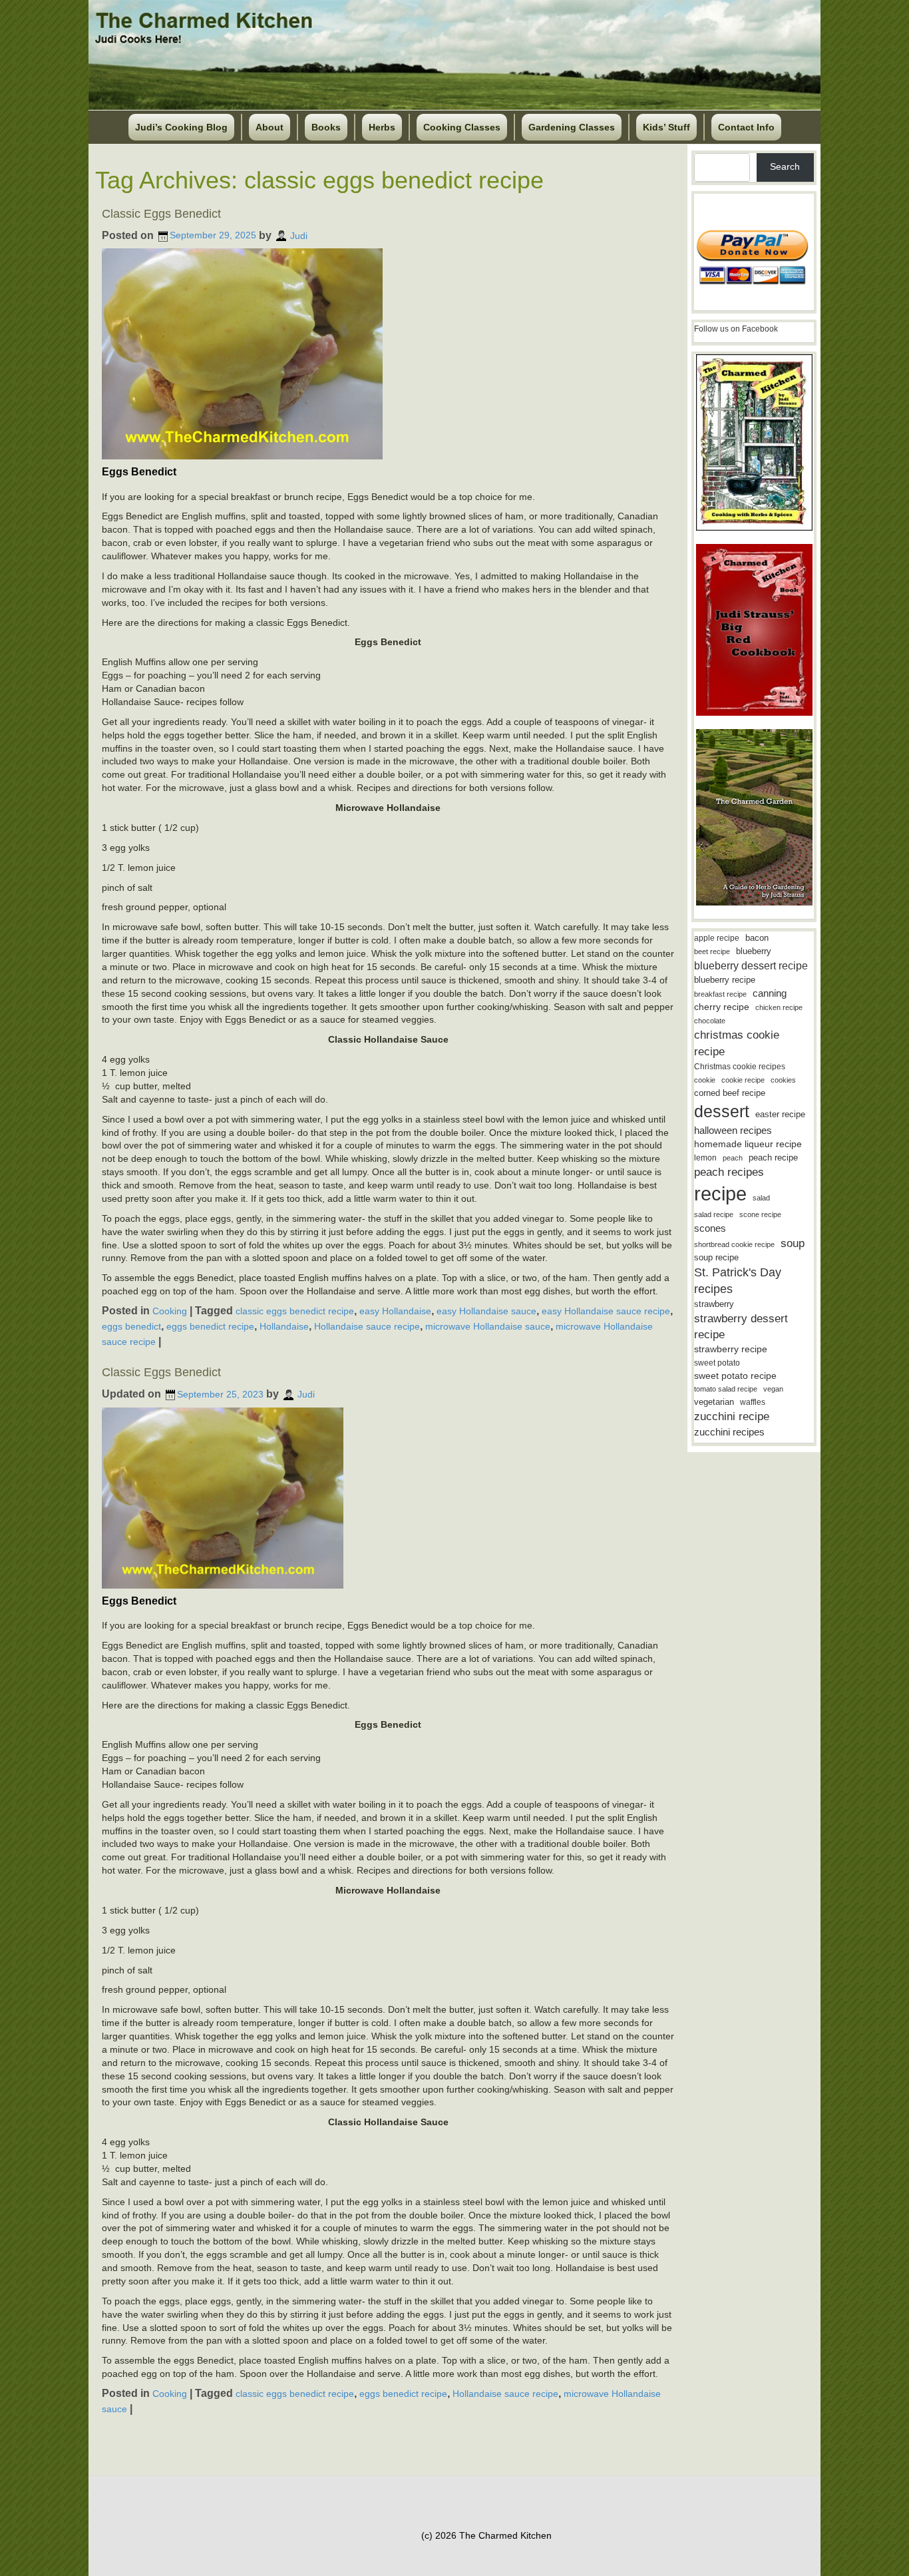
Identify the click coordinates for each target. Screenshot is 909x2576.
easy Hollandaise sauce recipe (606, 1311)
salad (761, 1198)
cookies (783, 1080)
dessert (722, 1111)
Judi (299, 235)
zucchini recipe (732, 1417)
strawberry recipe (731, 1349)
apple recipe (717, 938)
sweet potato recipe (735, 1376)
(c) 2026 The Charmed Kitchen (486, 2535)
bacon (757, 938)
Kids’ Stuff (666, 127)
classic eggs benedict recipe (295, 1311)
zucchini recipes (729, 1432)
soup (793, 1243)
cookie (705, 1080)
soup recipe (716, 1257)
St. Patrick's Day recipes (738, 1281)
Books (326, 127)
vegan (773, 1389)
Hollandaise (284, 1326)
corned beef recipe (730, 1093)
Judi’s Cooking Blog (181, 127)
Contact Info (746, 127)
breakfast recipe (720, 994)
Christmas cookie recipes (740, 1067)
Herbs (382, 127)
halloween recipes (733, 1130)
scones (710, 1228)
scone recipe (760, 1214)
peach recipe (773, 1158)
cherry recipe (722, 1007)
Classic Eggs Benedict (161, 214)
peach (733, 1158)
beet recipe (712, 951)
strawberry (714, 1304)
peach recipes (729, 1172)
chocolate (710, 1021)
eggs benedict (131, 1326)
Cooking (170, 1311)
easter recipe (780, 1114)
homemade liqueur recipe (748, 1144)
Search (785, 166)
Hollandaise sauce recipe (367, 1326)
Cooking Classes (462, 127)
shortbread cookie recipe (734, 1244)
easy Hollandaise (395, 1311)
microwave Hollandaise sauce (488, 1326)
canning (770, 993)
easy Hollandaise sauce (486, 1311)
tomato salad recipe (726, 1389)
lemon (705, 1158)
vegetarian (714, 1402)
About (270, 127)
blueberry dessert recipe (751, 965)
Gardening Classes (572, 127)
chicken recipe (779, 1007)
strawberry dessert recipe (741, 1327)
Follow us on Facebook (736, 329)
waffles (753, 1402)
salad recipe (714, 1214)
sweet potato (717, 1363)
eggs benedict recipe (210, 1326)
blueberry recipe (725, 980)
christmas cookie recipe (737, 1043)
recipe (720, 1193)
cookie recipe (743, 1080)
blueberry (754, 951)
